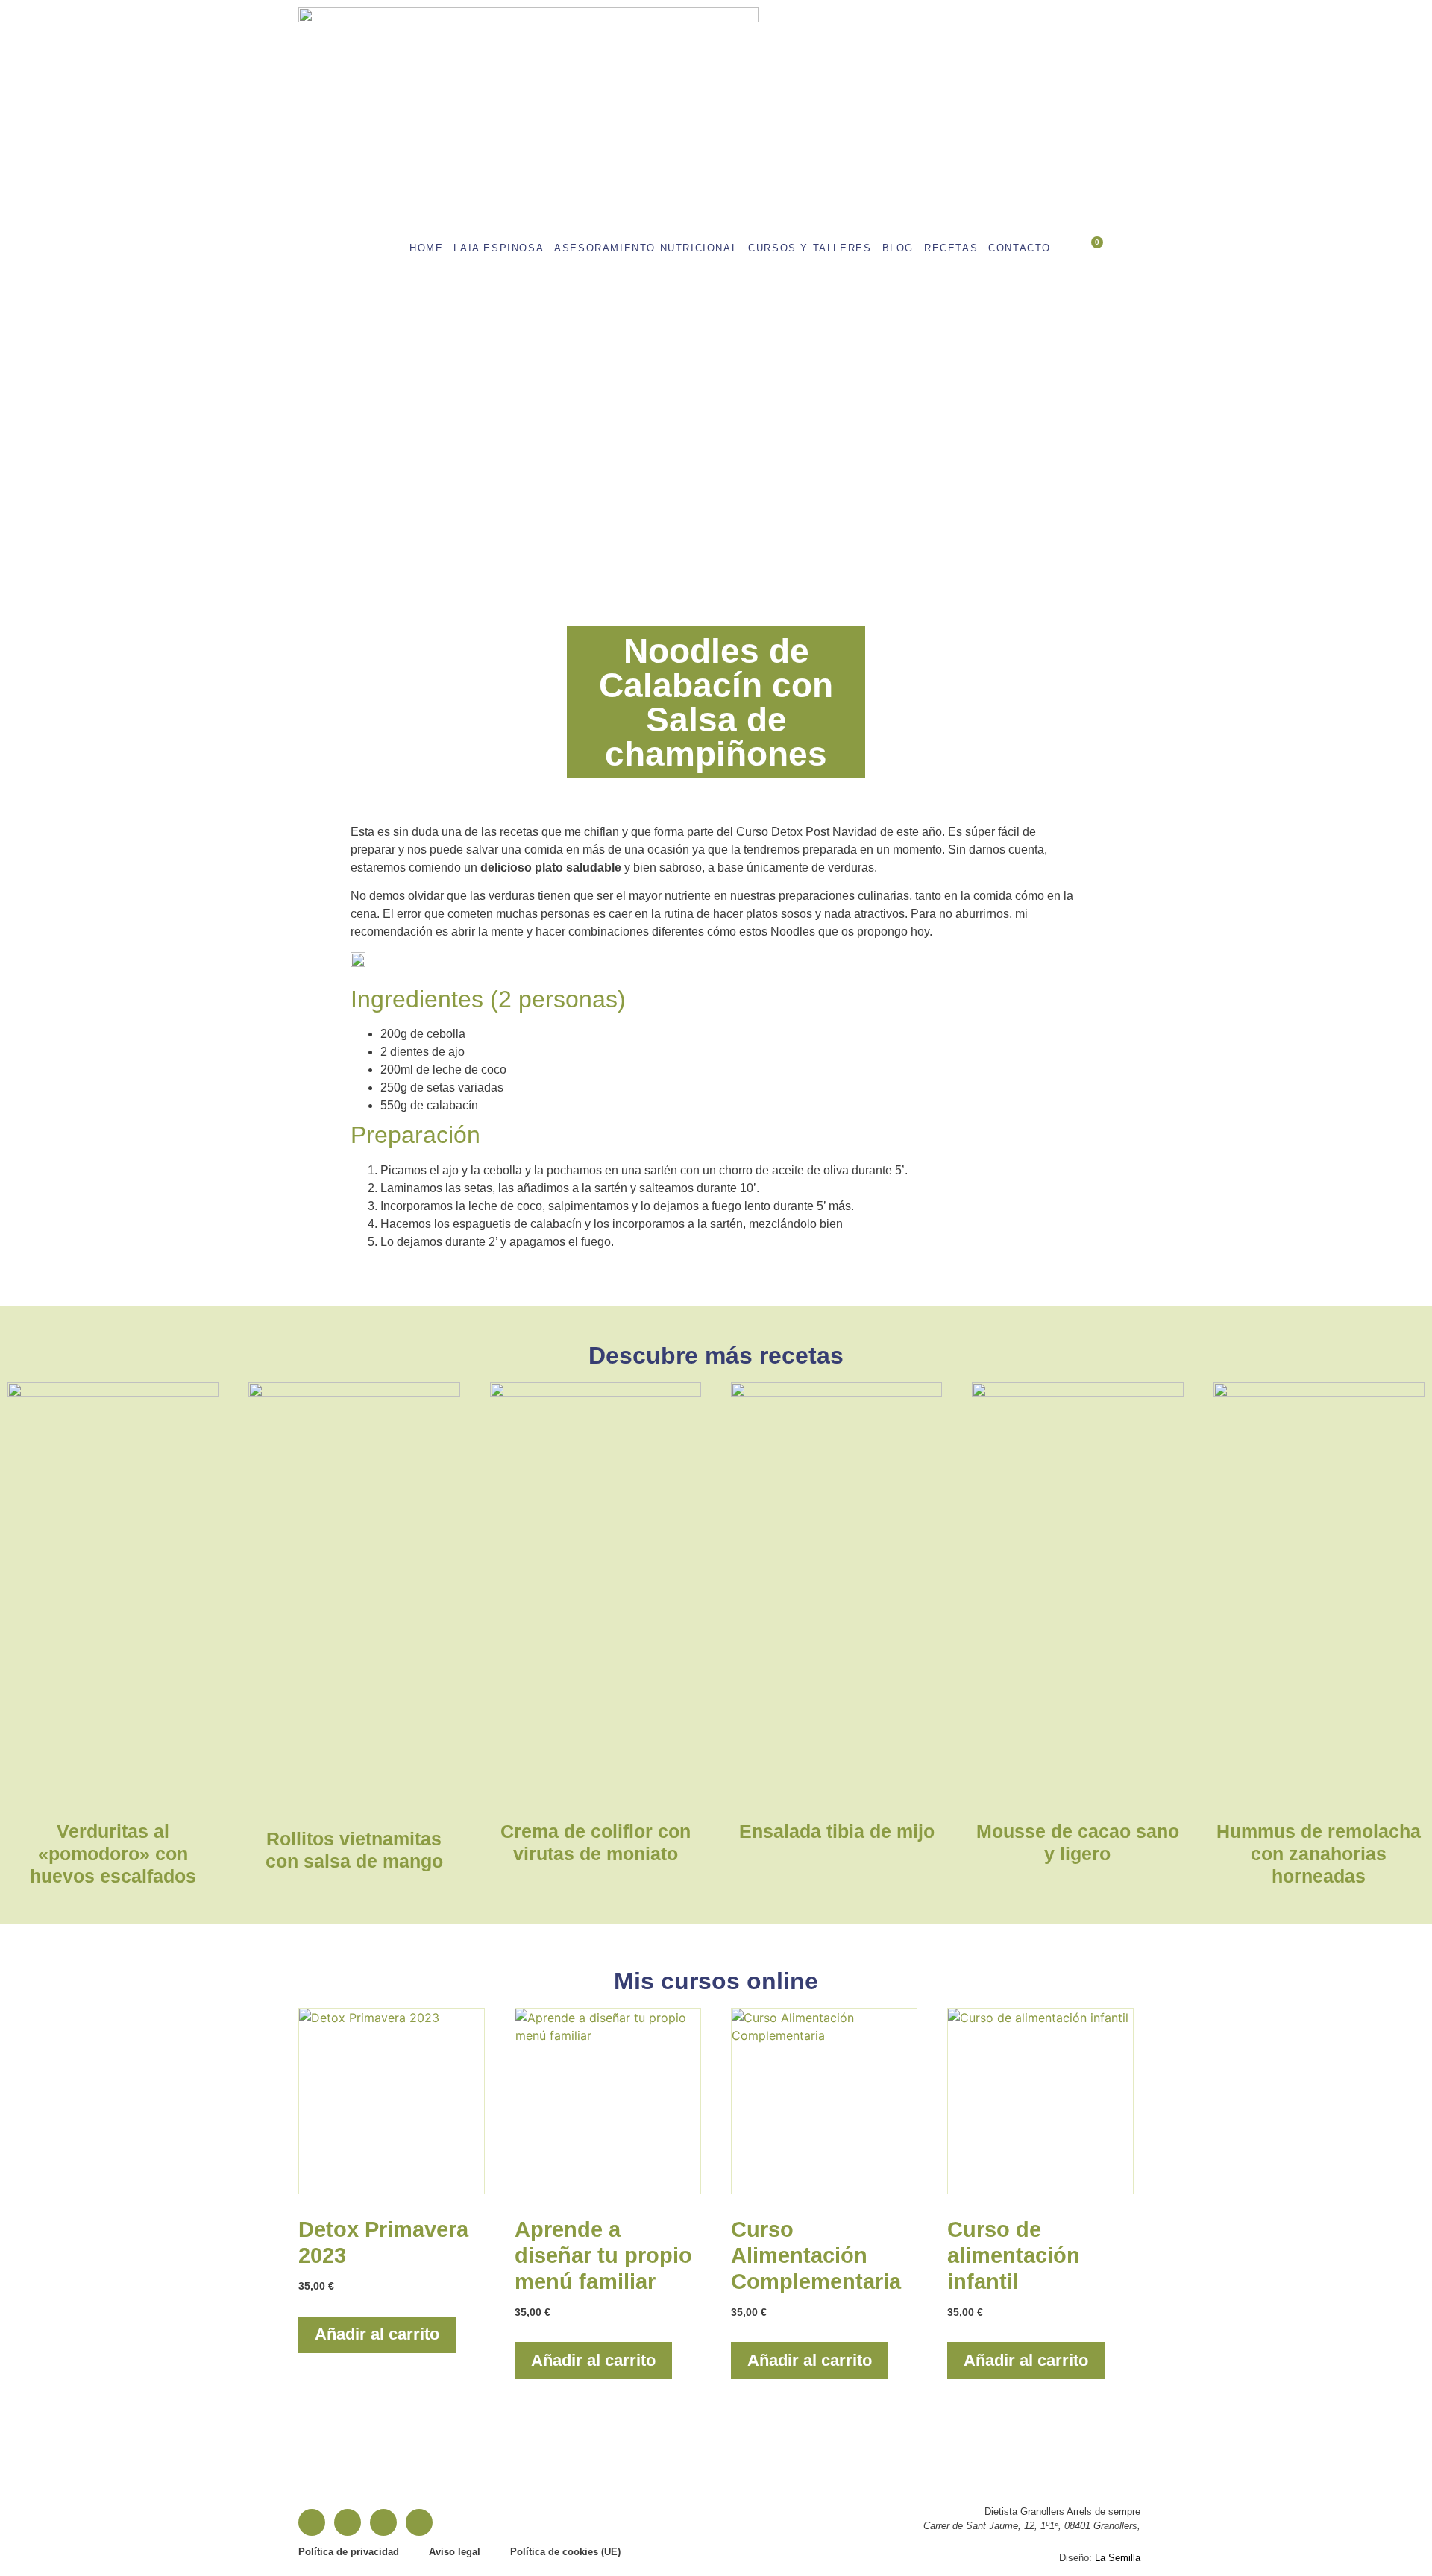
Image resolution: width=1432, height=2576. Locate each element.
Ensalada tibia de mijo (837, 1831)
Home (426, 248)
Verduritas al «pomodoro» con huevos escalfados (113, 1854)
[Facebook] (312, 2522)
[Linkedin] (383, 2522)
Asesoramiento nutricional (646, 248)
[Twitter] (419, 2522)
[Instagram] (348, 2522)
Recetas (951, 248)
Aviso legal (455, 2552)
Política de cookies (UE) (565, 2552)
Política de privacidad (349, 2552)
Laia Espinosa (499, 248)
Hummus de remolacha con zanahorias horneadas (1319, 1854)
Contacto (1020, 248)
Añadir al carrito (377, 2334)
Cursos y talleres (810, 248)
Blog (898, 248)
